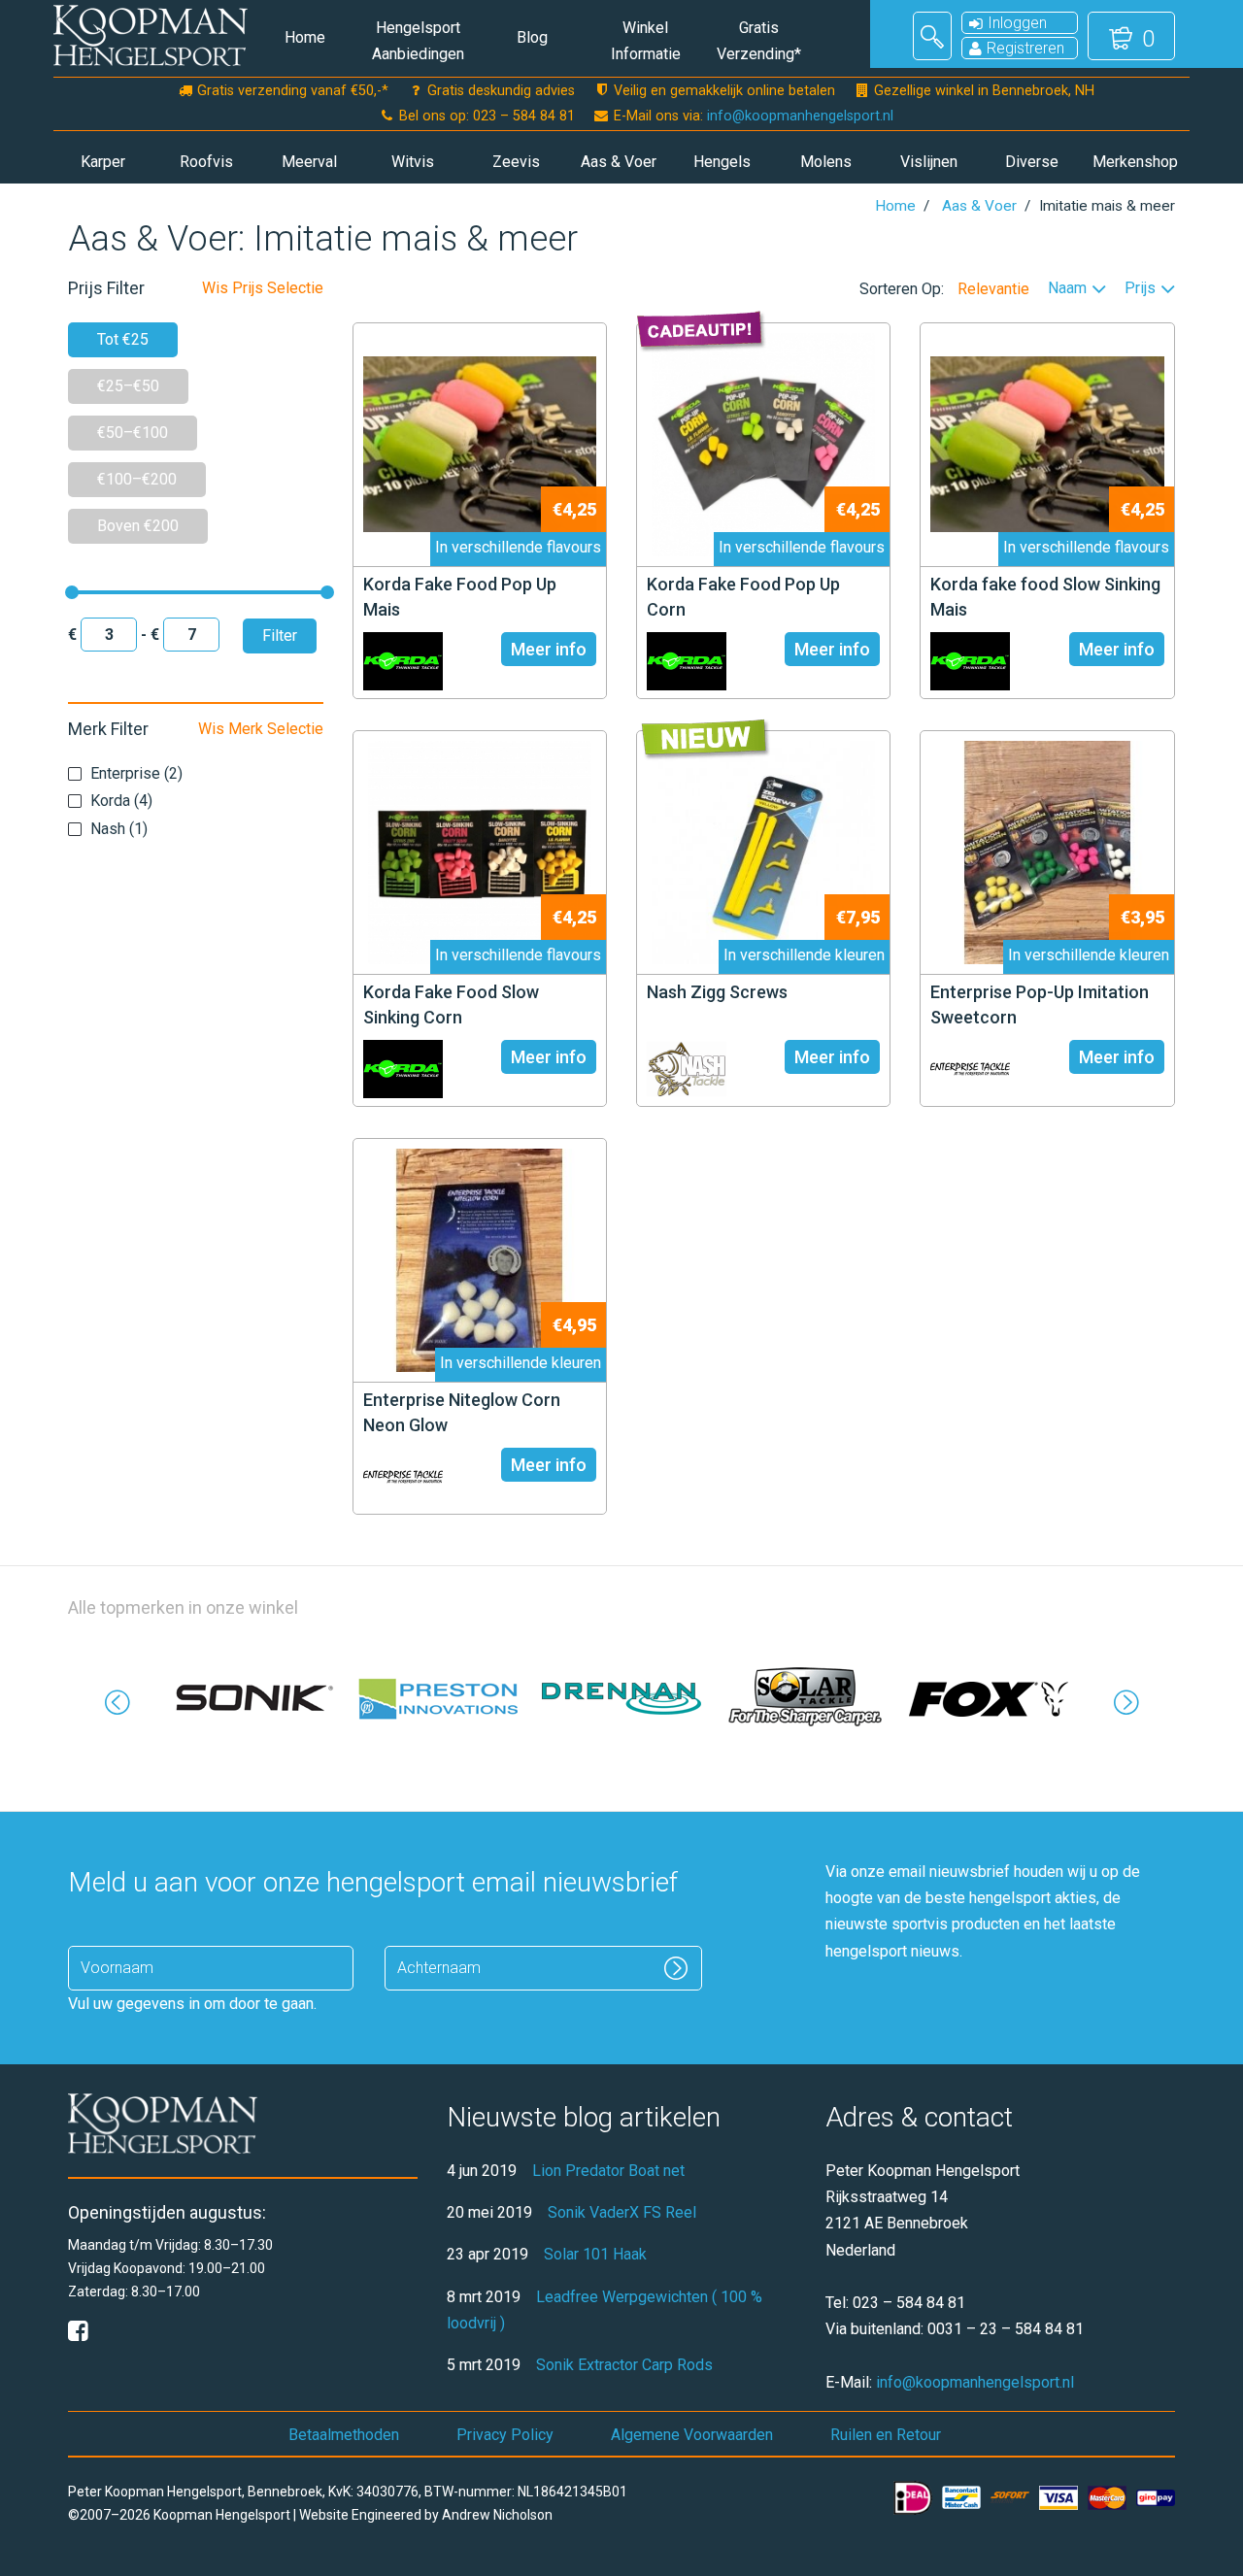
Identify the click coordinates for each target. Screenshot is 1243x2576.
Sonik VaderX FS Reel (622, 2212)
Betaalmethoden (344, 2435)
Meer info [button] (549, 649)
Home (305, 37)
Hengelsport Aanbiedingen (418, 41)
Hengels (722, 162)
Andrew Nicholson (497, 2515)
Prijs (1140, 289)
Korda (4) (121, 801)
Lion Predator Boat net (608, 2171)
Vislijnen (929, 162)
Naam (1067, 289)
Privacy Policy (505, 2435)
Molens (826, 162)
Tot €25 (123, 339)
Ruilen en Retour (886, 2435)
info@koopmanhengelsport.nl (800, 116)
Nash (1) (119, 829)
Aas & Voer (619, 162)
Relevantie (993, 289)
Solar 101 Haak (595, 2254)
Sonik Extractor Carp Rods (624, 2365)
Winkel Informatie (646, 41)
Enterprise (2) (136, 773)
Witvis (413, 162)
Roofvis (206, 162)
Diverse (1032, 162)
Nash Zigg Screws (717, 992)
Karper (103, 162)
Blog (532, 37)
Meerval (309, 162)
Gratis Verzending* (759, 41)
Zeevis (516, 162)
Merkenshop (1135, 162)
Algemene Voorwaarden (692, 2435)
